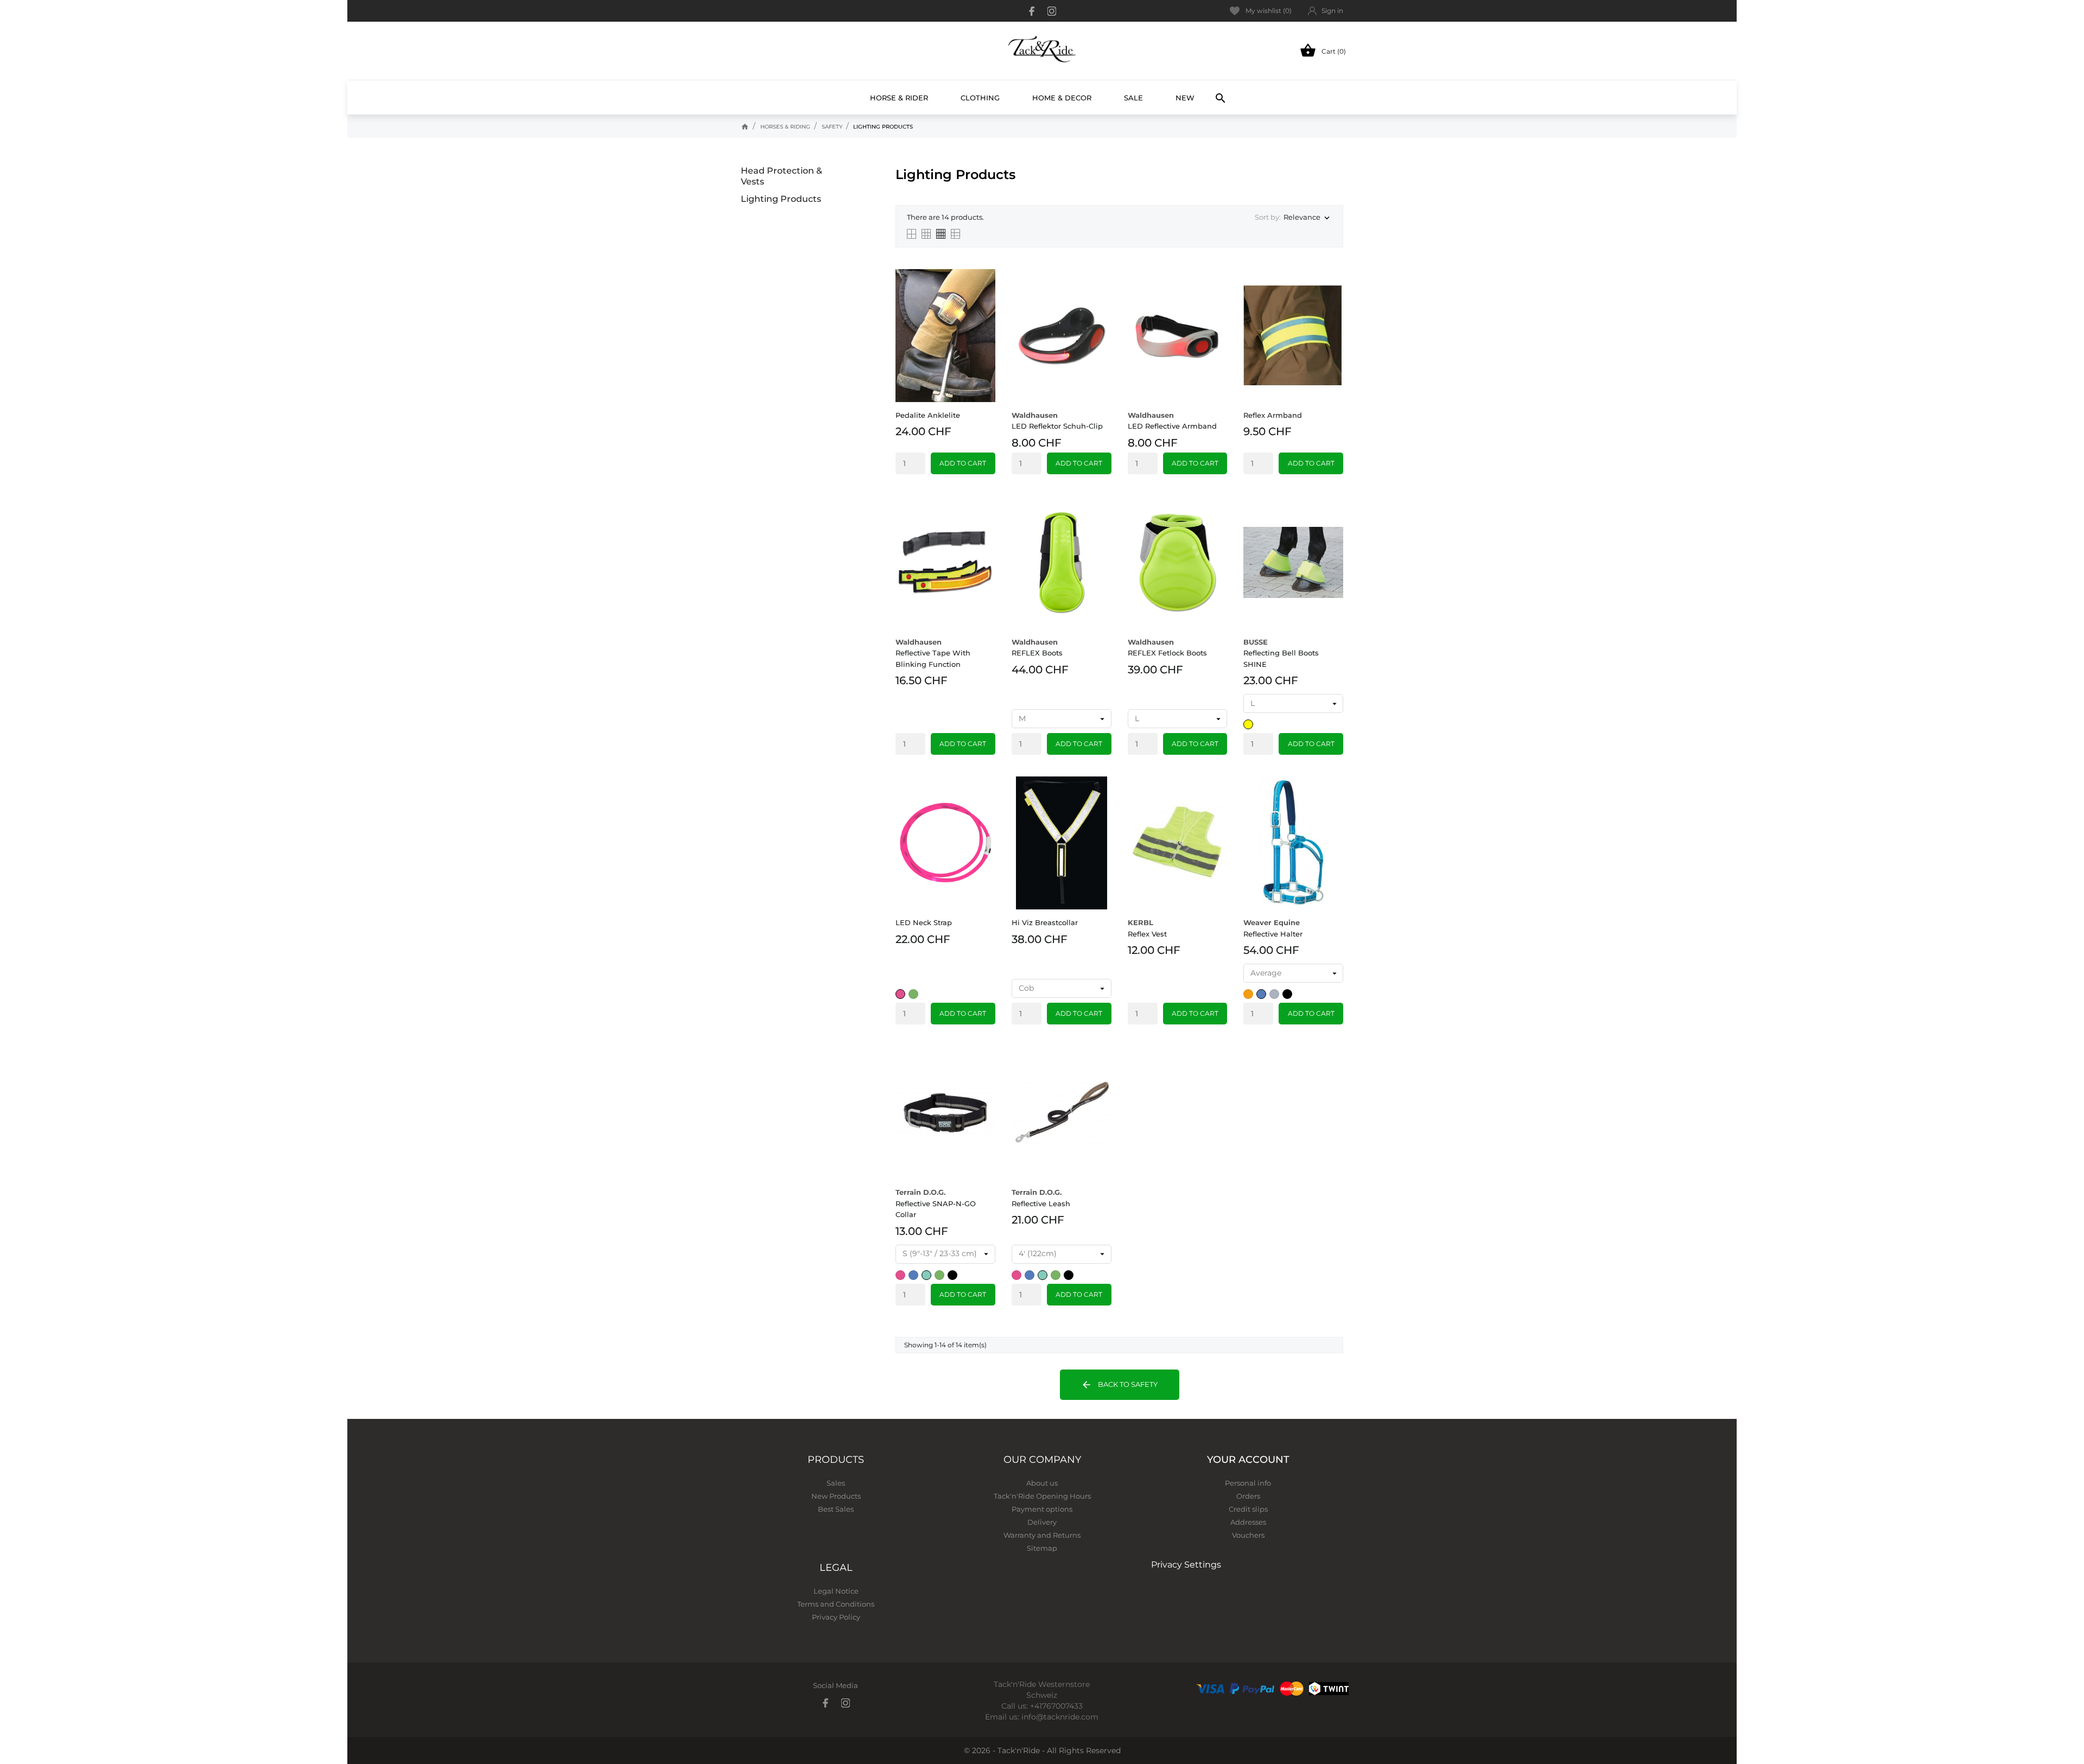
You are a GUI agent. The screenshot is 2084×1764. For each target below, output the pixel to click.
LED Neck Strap (924, 922)
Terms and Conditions (836, 1604)
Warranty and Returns (1042, 1535)
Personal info (1248, 1483)
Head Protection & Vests (781, 176)
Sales (836, 1483)
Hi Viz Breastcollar (1045, 922)
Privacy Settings (1186, 1565)
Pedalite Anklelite (928, 415)
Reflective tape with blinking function (933, 653)
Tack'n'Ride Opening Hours (1042, 1496)
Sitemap (1042, 1548)
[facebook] (1032, 11)
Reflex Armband (1273, 415)
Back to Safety (1119, 1385)
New (1189, 93)
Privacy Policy (836, 1617)
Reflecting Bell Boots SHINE (1281, 653)
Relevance (1308, 218)
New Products (836, 1496)
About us (1042, 1483)
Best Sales (836, 1509)
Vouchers (1248, 1535)
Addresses (1248, 1522)
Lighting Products (781, 199)
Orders (1248, 1496)
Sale (1133, 98)
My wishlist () (1269, 11)
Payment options (1042, 1509)
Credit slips (1248, 1509)
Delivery (1042, 1522)
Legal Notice (836, 1591)
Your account (1248, 1460)
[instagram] (1052, 11)
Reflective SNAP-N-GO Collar (936, 1203)
